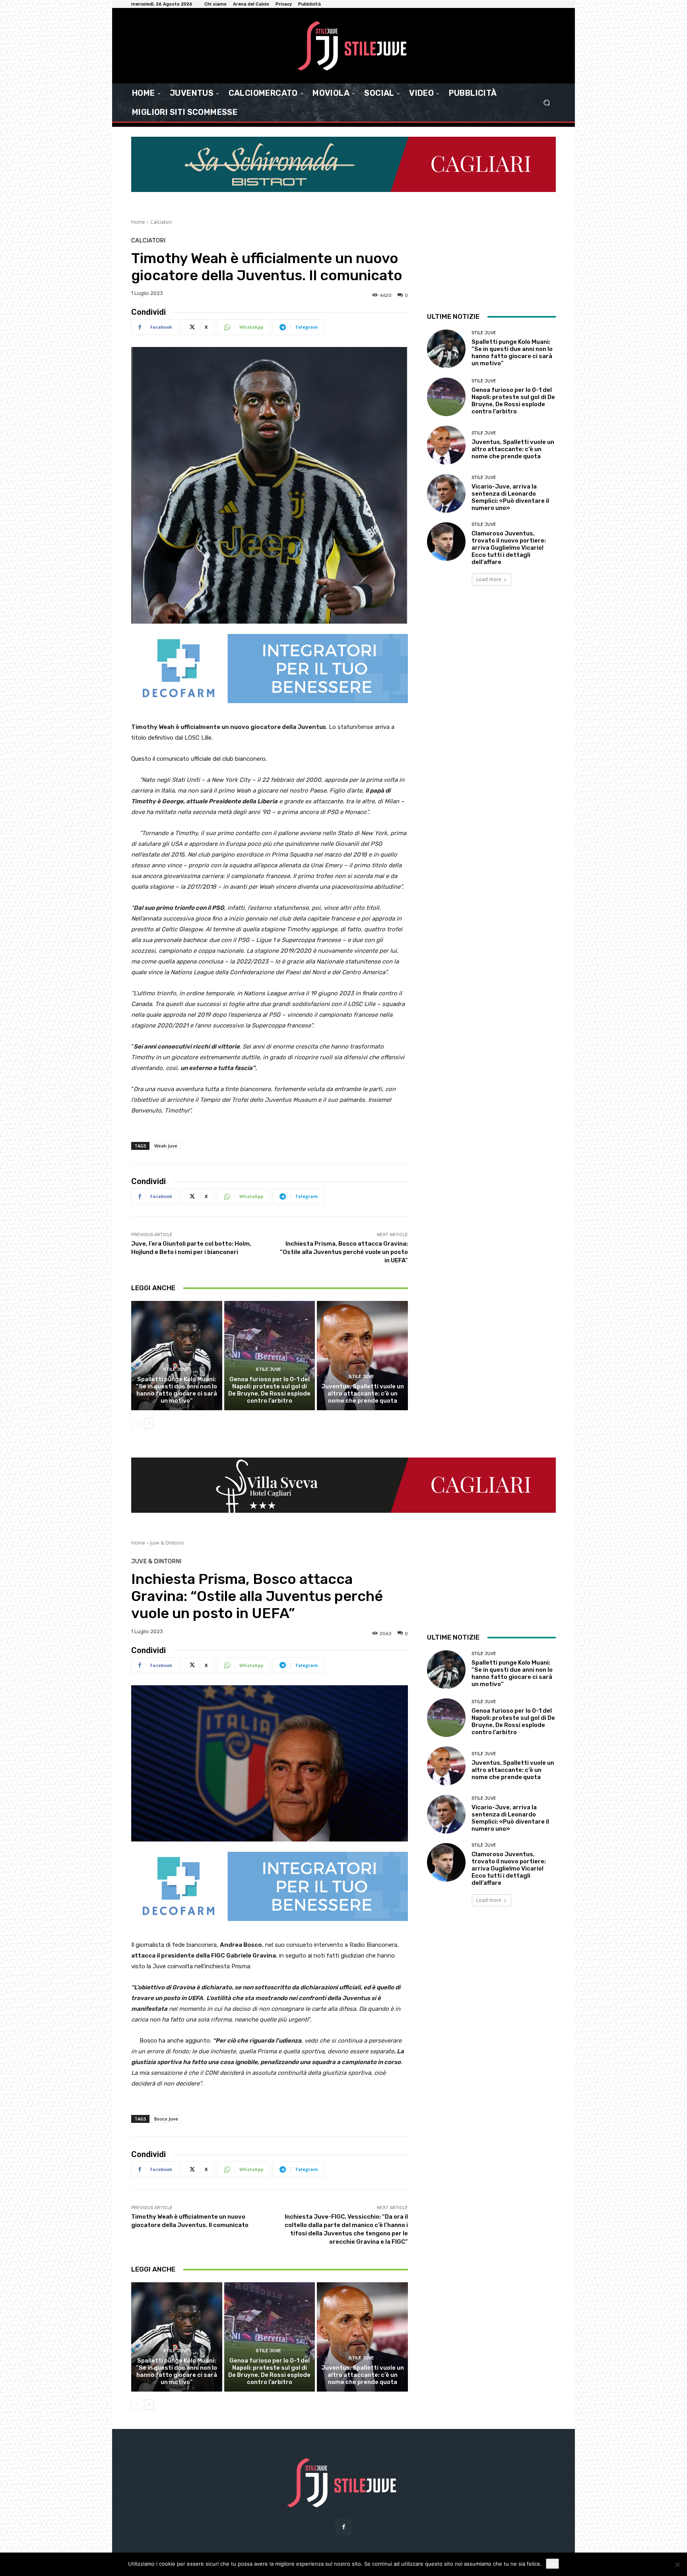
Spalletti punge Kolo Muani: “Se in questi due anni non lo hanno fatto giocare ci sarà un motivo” (177, 1390)
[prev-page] (136, 1423)
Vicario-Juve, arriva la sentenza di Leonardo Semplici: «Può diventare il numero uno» (510, 497)
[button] (546, 103)
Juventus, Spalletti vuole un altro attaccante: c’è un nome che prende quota (363, 1394)
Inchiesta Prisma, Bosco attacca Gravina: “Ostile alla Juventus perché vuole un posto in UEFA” (344, 1252)
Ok (552, 2564)
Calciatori (161, 222)
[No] (677, 2564)
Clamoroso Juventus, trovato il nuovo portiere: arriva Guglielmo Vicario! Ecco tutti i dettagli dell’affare (509, 548)
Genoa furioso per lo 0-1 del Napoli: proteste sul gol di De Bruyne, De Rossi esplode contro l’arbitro (269, 1390)
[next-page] (149, 1423)
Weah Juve (166, 1146)
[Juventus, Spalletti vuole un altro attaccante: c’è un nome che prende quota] (362, 1355)
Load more (489, 579)
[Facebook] (343, 2527)
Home (138, 222)
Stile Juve (176, 1369)
